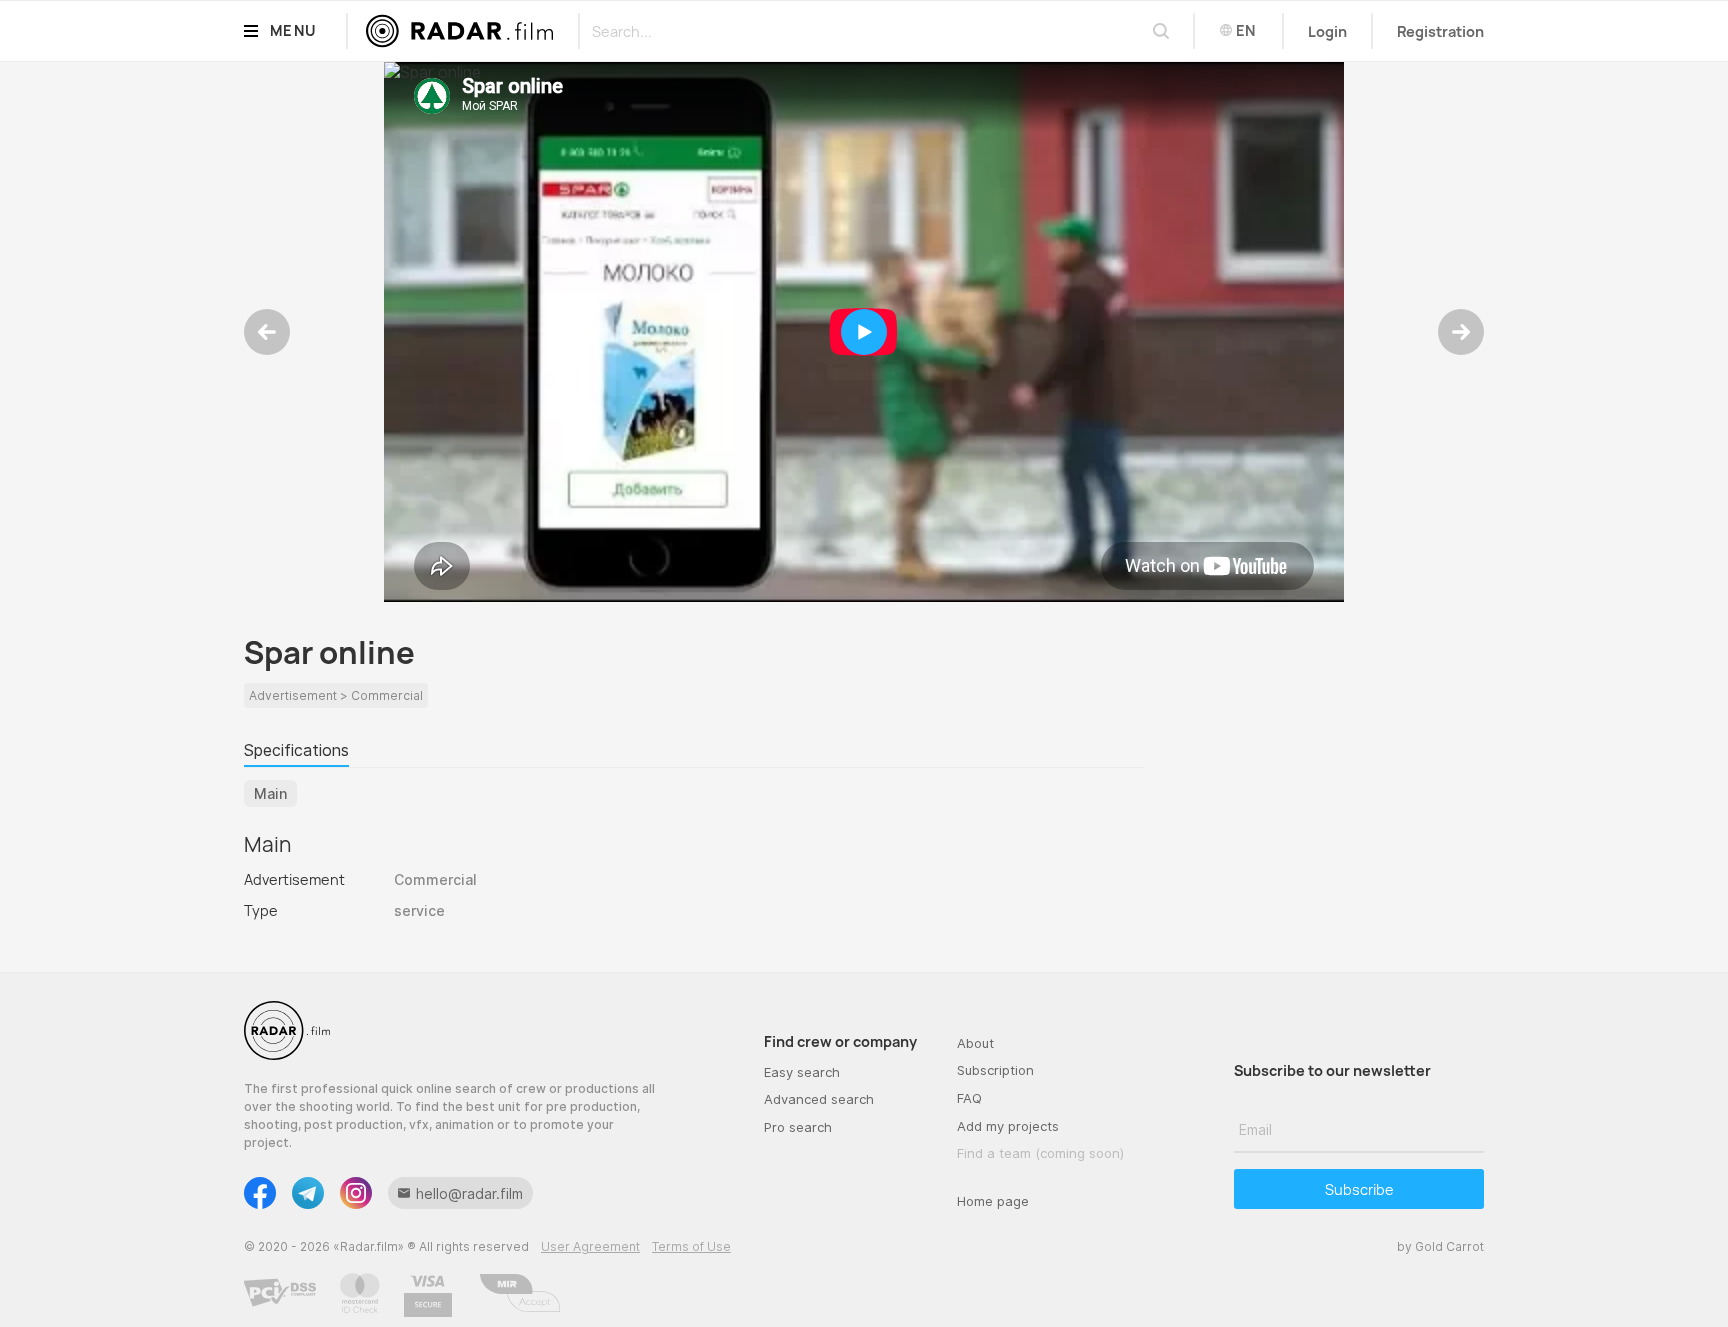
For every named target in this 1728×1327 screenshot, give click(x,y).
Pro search (798, 1127)
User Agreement (590, 1246)
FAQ (969, 1098)
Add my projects (1008, 1126)
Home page (993, 1201)
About (975, 1043)
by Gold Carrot (1440, 1246)
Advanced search (819, 1099)
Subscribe (1359, 1189)
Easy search (802, 1072)
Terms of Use (691, 1246)
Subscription (995, 1070)
